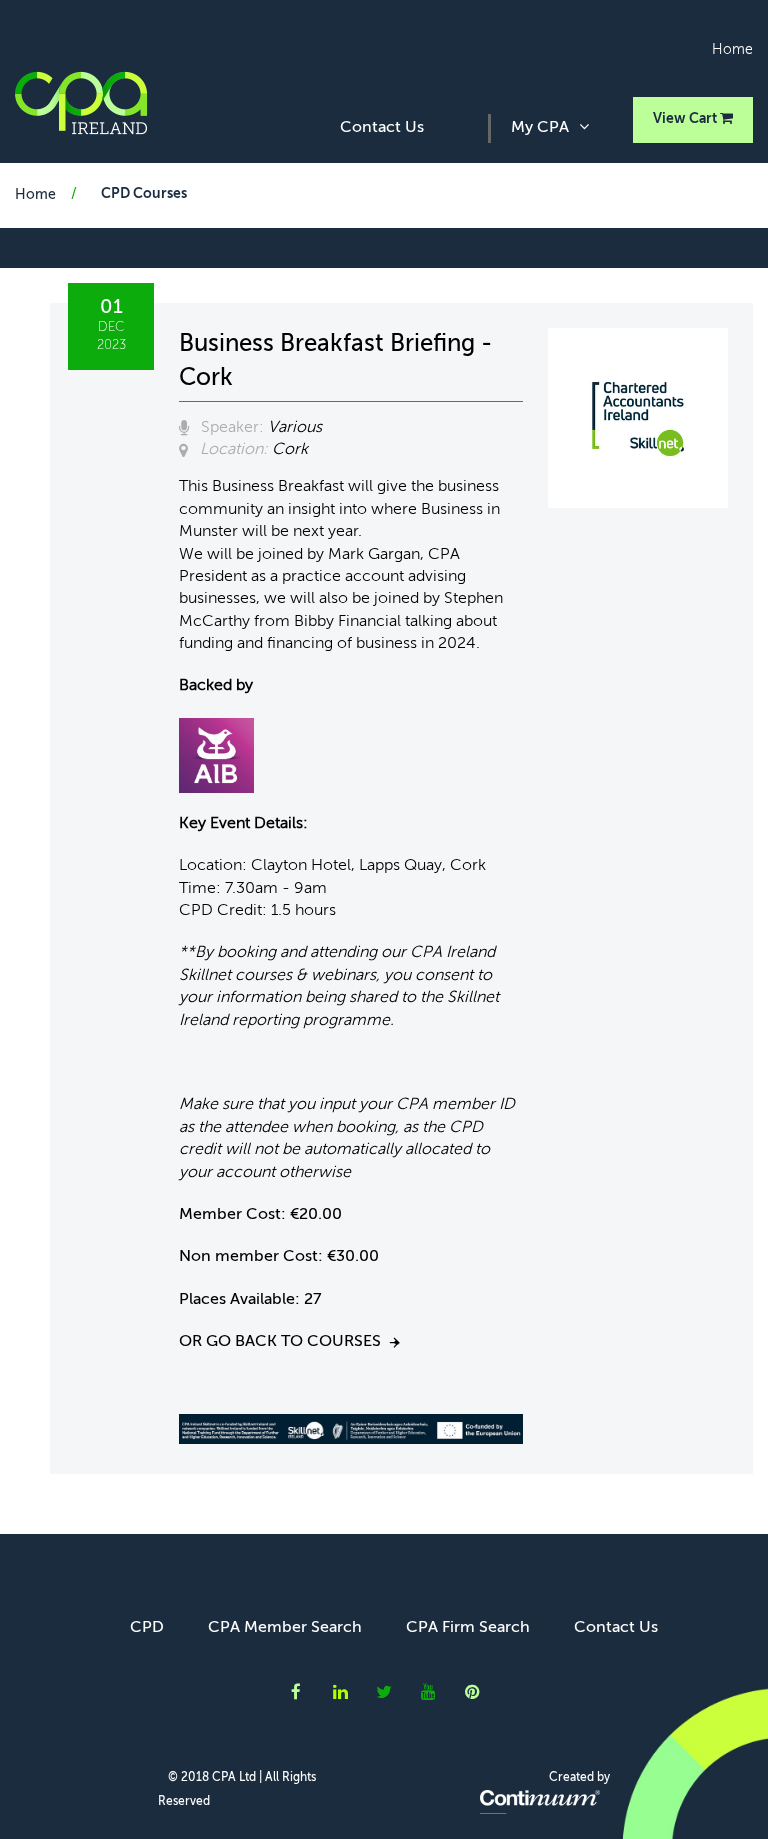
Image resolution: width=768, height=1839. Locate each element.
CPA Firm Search (468, 1628)
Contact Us (382, 128)
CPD (147, 1628)
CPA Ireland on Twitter (384, 1692)
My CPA (540, 128)
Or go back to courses (280, 1342)
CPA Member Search (285, 1628)
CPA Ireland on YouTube (428, 1692)
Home (732, 50)
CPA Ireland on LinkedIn (340, 1692)
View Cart (686, 119)
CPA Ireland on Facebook (296, 1692)
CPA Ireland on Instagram (472, 1692)
